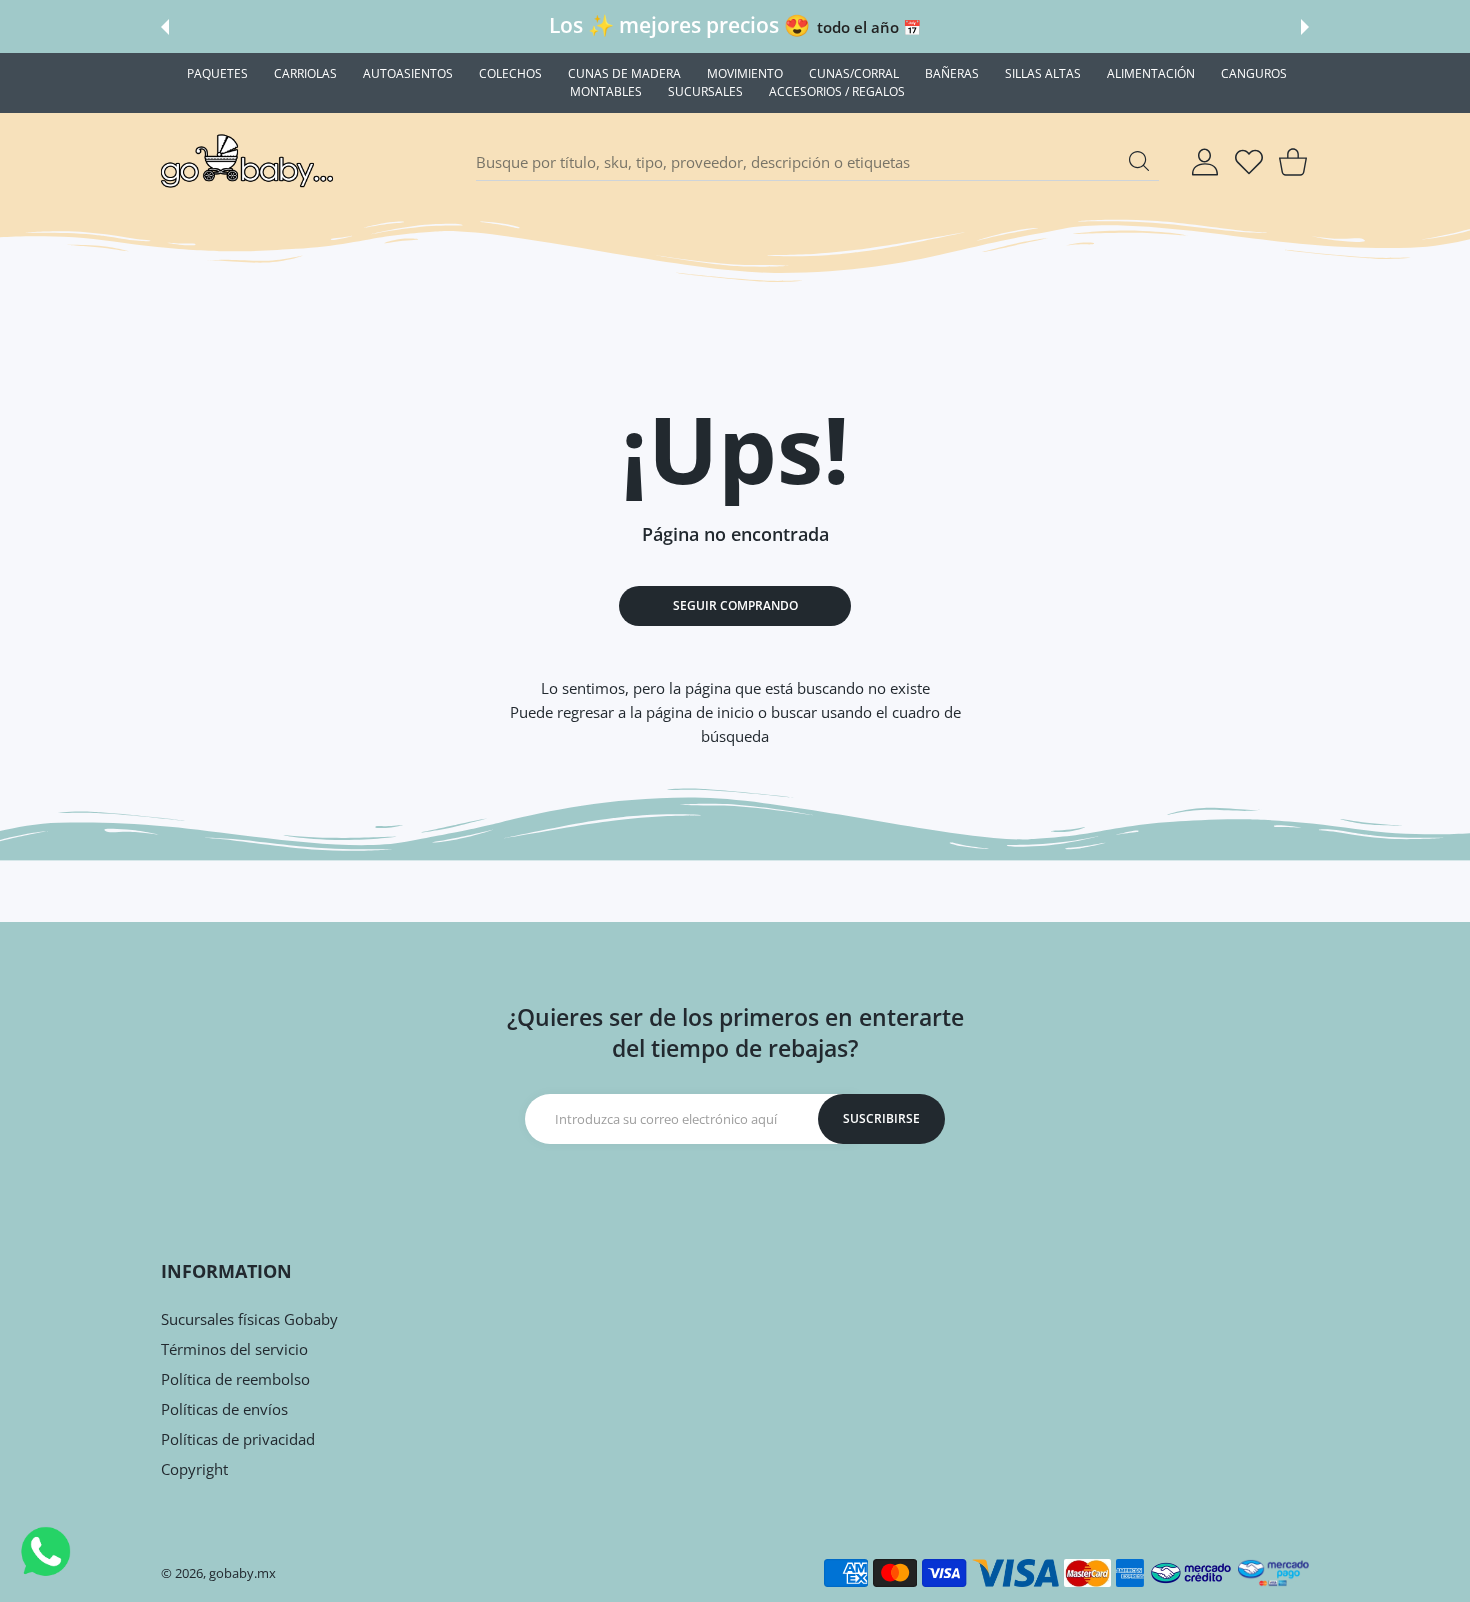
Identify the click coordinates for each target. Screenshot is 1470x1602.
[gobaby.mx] (248, 162)
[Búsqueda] (1139, 161)
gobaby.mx (242, 1573)
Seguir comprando (735, 605)
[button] (165, 27)
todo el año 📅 (869, 27)
